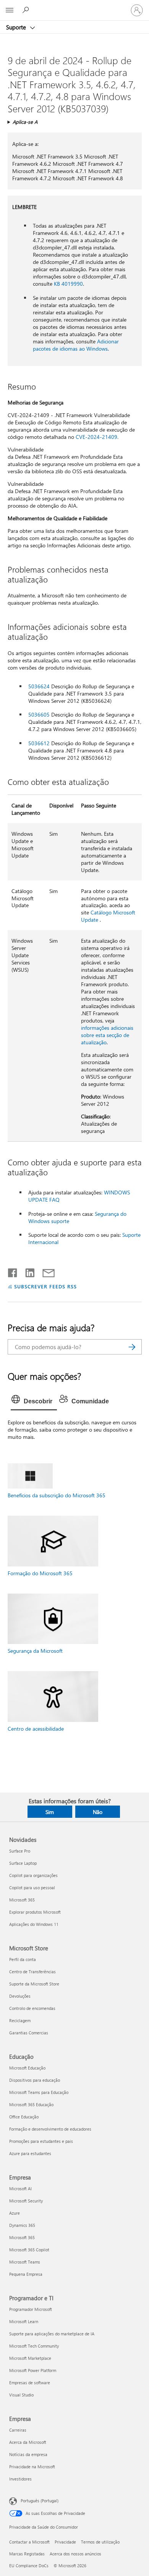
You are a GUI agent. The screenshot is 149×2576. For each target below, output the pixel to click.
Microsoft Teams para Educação (39, 2092)
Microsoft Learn (24, 2321)
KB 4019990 (68, 284)
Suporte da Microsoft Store (34, 1984)
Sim (50, 1812)
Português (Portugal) (40, 2501)
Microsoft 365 (22, 1900)
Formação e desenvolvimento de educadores (50, 2129)
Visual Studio (21, 2395)
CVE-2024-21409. (97, 437)
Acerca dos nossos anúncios (75, 2554)
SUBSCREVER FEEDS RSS (45, 1286)
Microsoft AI (20, 2188)
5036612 (39, 743)
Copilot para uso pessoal (32, 1888)
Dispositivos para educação (35, 2080)
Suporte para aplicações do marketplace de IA (52, 2334)
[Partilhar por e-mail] (45, 1271)
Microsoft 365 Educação (31, 2104)
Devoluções (20, 1996)
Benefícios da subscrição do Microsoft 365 (57, 1495)
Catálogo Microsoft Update (108, 916)
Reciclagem (20, 2020)
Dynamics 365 (22, 2225)
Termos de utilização (100, 2542)
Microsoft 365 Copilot (29, 2250)
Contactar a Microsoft (29, 2542)
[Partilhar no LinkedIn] (27, 1271)
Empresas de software (30, 2383)
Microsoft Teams (25, 2262)
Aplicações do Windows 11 (34, 1924)
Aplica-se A (25, 122)
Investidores (20, 2479)
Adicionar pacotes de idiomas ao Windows (76, 345)
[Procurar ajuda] (27, 10)
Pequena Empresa (26, 2274)
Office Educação (24, 2117)
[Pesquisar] (132, 1347)
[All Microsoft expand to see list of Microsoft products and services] (10, 10)
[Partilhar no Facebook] (13, 1271)
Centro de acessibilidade (36, 1729)
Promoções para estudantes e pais (41, 2141)
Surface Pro (20, 1851)
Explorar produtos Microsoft (35, 1912)
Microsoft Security (26, 2201)
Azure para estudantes (30, 2153)
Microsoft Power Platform (33, 2370)
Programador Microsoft (31, 2309)
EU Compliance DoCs (29, 2565)
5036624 (39, 686)
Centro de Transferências (32, 1972)
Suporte (17, 27)
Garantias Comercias (29, 2033)
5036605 (39, 714)
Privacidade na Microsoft (32, 2467)
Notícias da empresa (28, 2454)
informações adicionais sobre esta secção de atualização (107, 1035)
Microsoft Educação (27, 2068)
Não (98, 1812)
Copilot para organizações (33, 1875)
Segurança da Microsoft (35, 1651)
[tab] (34, 1401)
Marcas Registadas (27, 2554)
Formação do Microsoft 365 (40, 1573)
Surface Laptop (23, 1863)
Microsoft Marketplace (30, 2358)
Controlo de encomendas (32, 2008)
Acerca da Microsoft (28, 2442)
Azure (15, 2213)
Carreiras (18, 2430)
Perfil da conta (23, 1959)
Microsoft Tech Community (34, 2346)
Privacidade (65, 2542)
